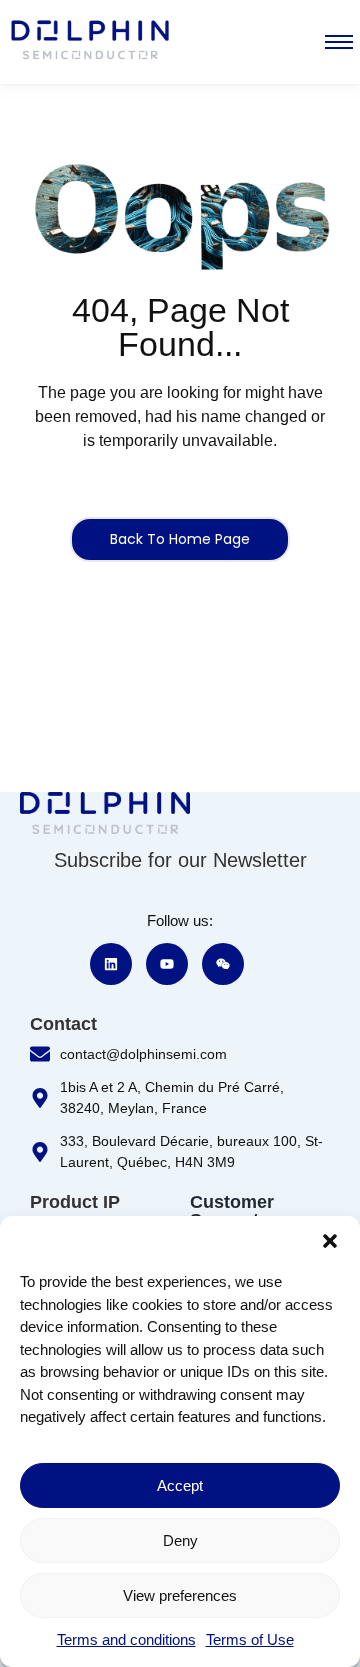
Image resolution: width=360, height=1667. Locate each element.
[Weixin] (223, 964)
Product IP (75, 1202)
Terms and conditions (126, 1639)
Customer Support (232, 1211)
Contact (63, 1024)
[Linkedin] (111, 964)
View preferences (180, 1595)
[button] (330, 1241)
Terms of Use (250, 1639)
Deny (180, 1540)
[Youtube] (167, 964)
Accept (180, 1485)
